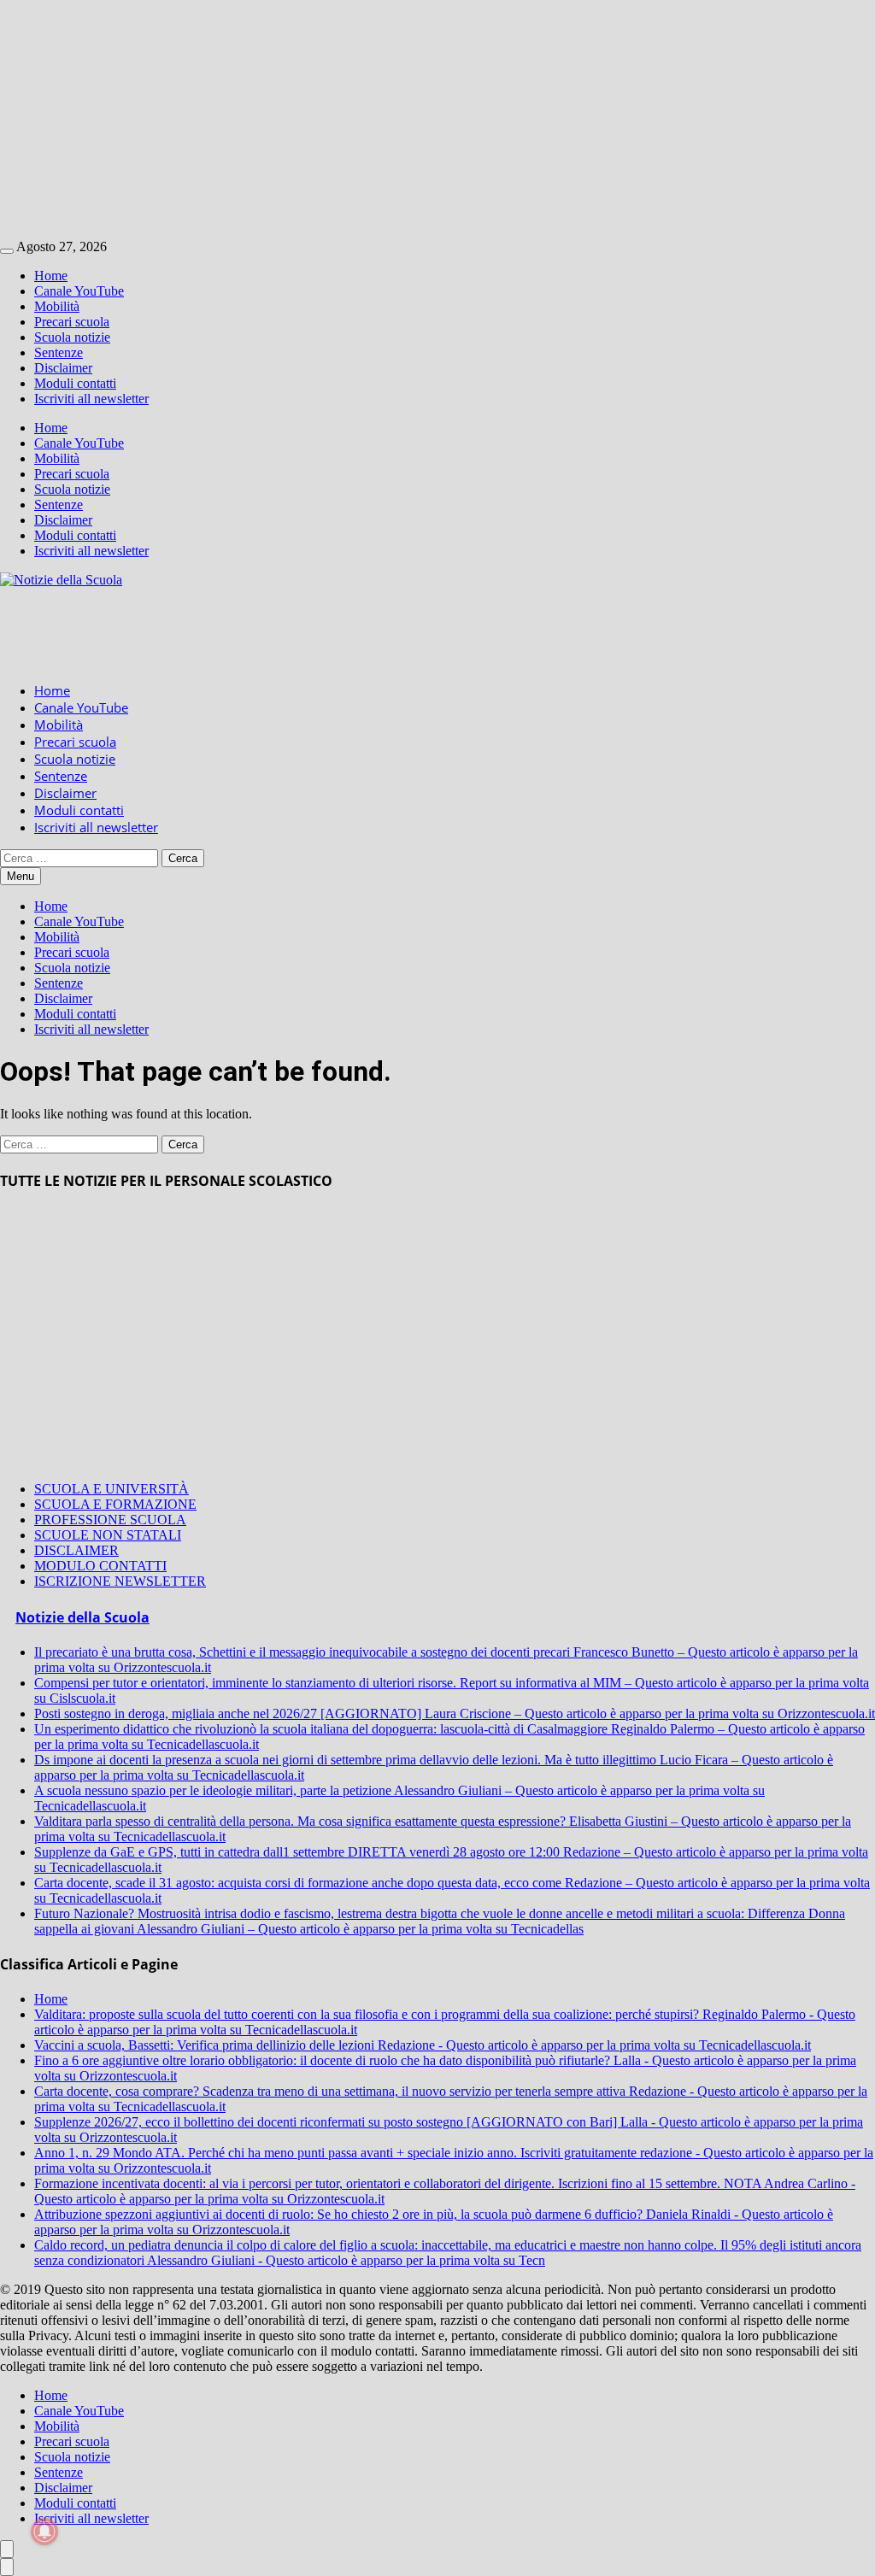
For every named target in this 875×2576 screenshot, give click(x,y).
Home (51, 276)
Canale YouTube (79, 291)
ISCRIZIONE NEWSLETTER (120, 1581)
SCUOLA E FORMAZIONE (115, 1504)
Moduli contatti (75, 383)
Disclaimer (63, 368)
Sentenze (59, 352)
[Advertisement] (437, 120)
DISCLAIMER (76, 1550)
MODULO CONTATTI (100, 1566)
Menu (21, 876)
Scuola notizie (72, 337)
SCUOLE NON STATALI (108, 1535)
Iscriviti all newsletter (91, 399)
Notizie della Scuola (82, 1617)
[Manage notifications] (44, 2532)
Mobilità (57, 306)
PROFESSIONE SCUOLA (110, 1520)
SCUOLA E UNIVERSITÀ (112, 1489)
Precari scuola (72, 322)
